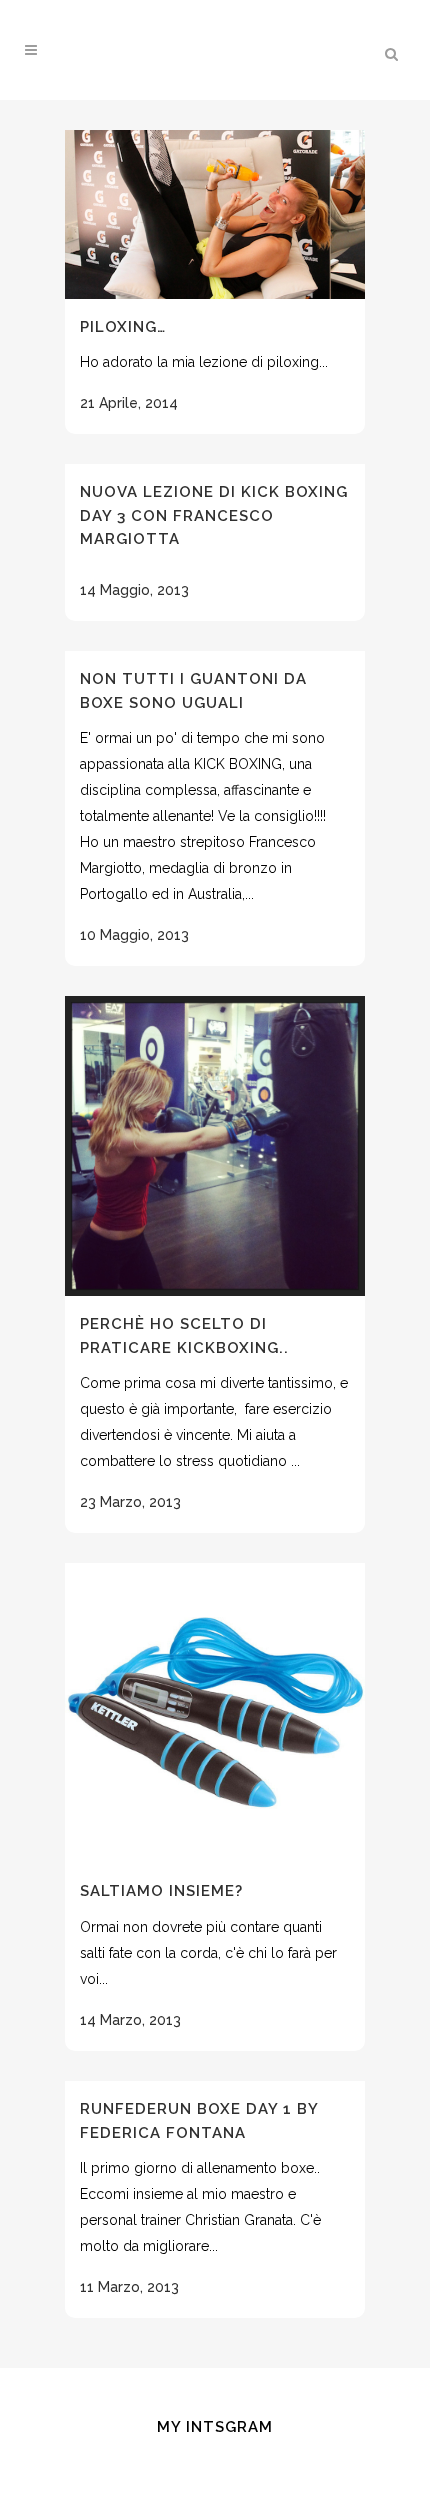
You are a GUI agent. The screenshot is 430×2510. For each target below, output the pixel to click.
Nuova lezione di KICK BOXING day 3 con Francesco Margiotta (214, 515)
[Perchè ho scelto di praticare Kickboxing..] (215, 1146)
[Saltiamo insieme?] (215, 1713)
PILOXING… (123, 327)
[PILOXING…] (215, 214)
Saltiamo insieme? (161, 1891)
